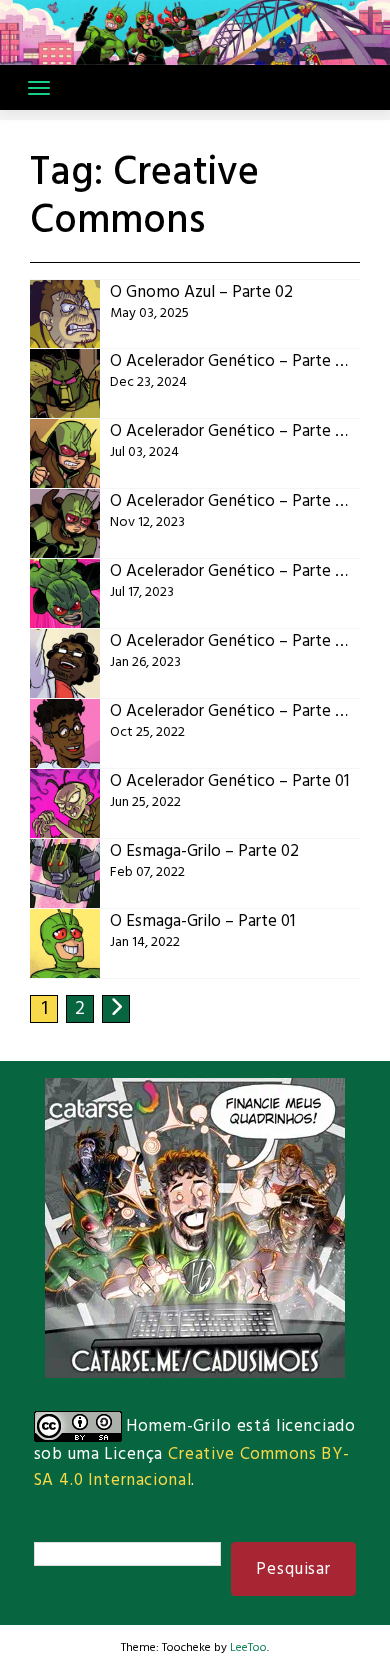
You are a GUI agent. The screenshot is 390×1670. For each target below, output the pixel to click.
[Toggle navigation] (39, 88)
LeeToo (248, 1648)
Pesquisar (293, 1569)
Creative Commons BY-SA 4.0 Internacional (192, 1467)
